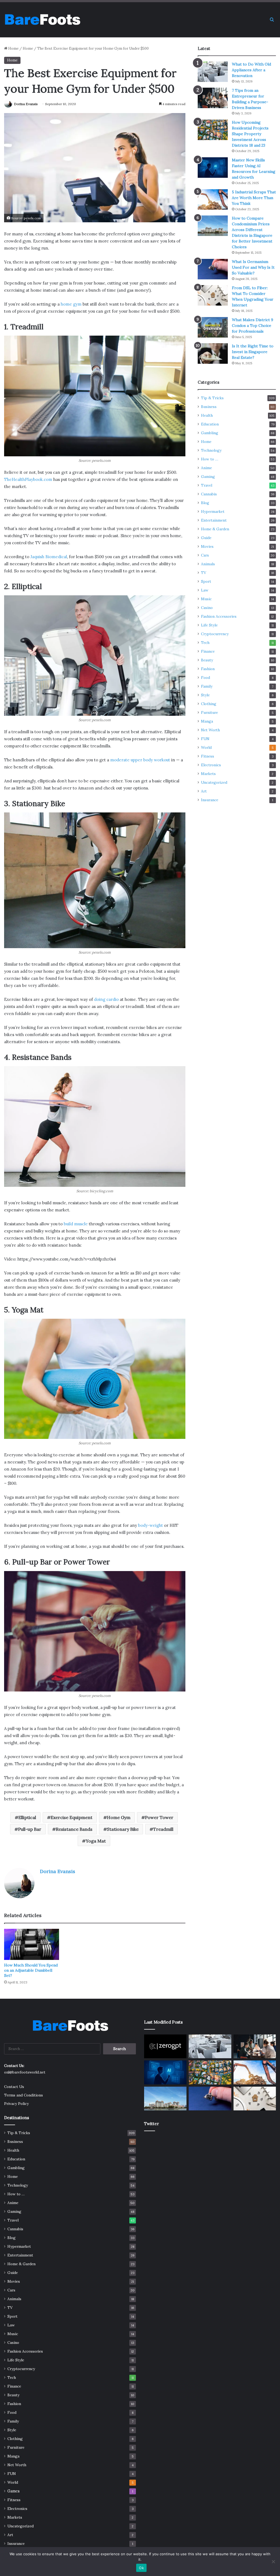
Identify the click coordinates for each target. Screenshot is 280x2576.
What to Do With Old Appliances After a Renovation (251, 70)
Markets (208, 774)
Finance (208, 651)
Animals (208, 564)
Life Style (209, 625)
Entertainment (214, 520)
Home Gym (119, 1817)
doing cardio (106, 999)
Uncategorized (214, 782)
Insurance (210, 800)
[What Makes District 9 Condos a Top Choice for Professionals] (213, 327)
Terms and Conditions (24, 2095)
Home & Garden (215, 529)
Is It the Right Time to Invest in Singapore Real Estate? (253, 352)
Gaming (208, 477)
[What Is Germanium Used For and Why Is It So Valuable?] (213, 269)
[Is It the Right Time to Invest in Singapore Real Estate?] (213, 354)
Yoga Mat (96, 1841)
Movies (207, 546)
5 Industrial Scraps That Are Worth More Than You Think (254, 198)
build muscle (76, 1224)
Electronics (211, 765)
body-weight (151, 1525)
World (206, 747)
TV (204, 573)
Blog (205, 503)
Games (14, 2491)
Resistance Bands (74, 1829)
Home (13, 48)
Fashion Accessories (219, 616)
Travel (207, 485)
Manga (207, 721)
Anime (206, 468)
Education (210, 424)
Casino (207, 608)
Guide (206, 538)
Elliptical (27, 1817)
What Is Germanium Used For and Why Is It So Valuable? (253, 267)
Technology (211, 450)
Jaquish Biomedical (49, 557)
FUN (205, 739)
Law (205, 590)
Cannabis (209, 494)
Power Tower (159, 1817)
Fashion (208, 669)
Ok (141, 2568)
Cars (205, 555)
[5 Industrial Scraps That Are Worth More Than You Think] (213, 199)
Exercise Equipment (72, 1817)
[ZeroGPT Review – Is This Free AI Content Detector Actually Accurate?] (165, 2046)
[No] (273, 2562)
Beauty (207, 660)
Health (207, 415)
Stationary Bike (123, 1829)
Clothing (209, 704)
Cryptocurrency (215, 634)
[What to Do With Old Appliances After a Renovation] (213, 72)
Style (205, 695)
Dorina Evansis (26, 104)
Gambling (210, 433)
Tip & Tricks (212, 398)
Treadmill (163, 1829)
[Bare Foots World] (42, 20)
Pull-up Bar (30, 1829)
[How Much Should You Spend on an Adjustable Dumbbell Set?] (32, 1944)
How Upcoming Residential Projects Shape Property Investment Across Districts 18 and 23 (250, 134)
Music (206, 599)
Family (207, 686)
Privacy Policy (16, 2104)
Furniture (209, 712)
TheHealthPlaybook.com (28, 479)
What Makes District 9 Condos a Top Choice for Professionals (253, 326)
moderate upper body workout (140, 760)
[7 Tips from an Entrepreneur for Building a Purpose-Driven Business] (213, 98)
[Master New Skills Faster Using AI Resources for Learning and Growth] (213, 168)
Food (205, 678)
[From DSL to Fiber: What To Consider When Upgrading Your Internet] (213, 295)
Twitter (151, 2124)
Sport (206, 581)
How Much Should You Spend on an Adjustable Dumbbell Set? (31, 1970)
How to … (210, 459)
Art (204, 791)
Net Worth (210, 730)
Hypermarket (213, 511)
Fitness (208, 756)
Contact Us (14, 2087)
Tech (205, 643)
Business (209, 407)
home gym (71, 304)
